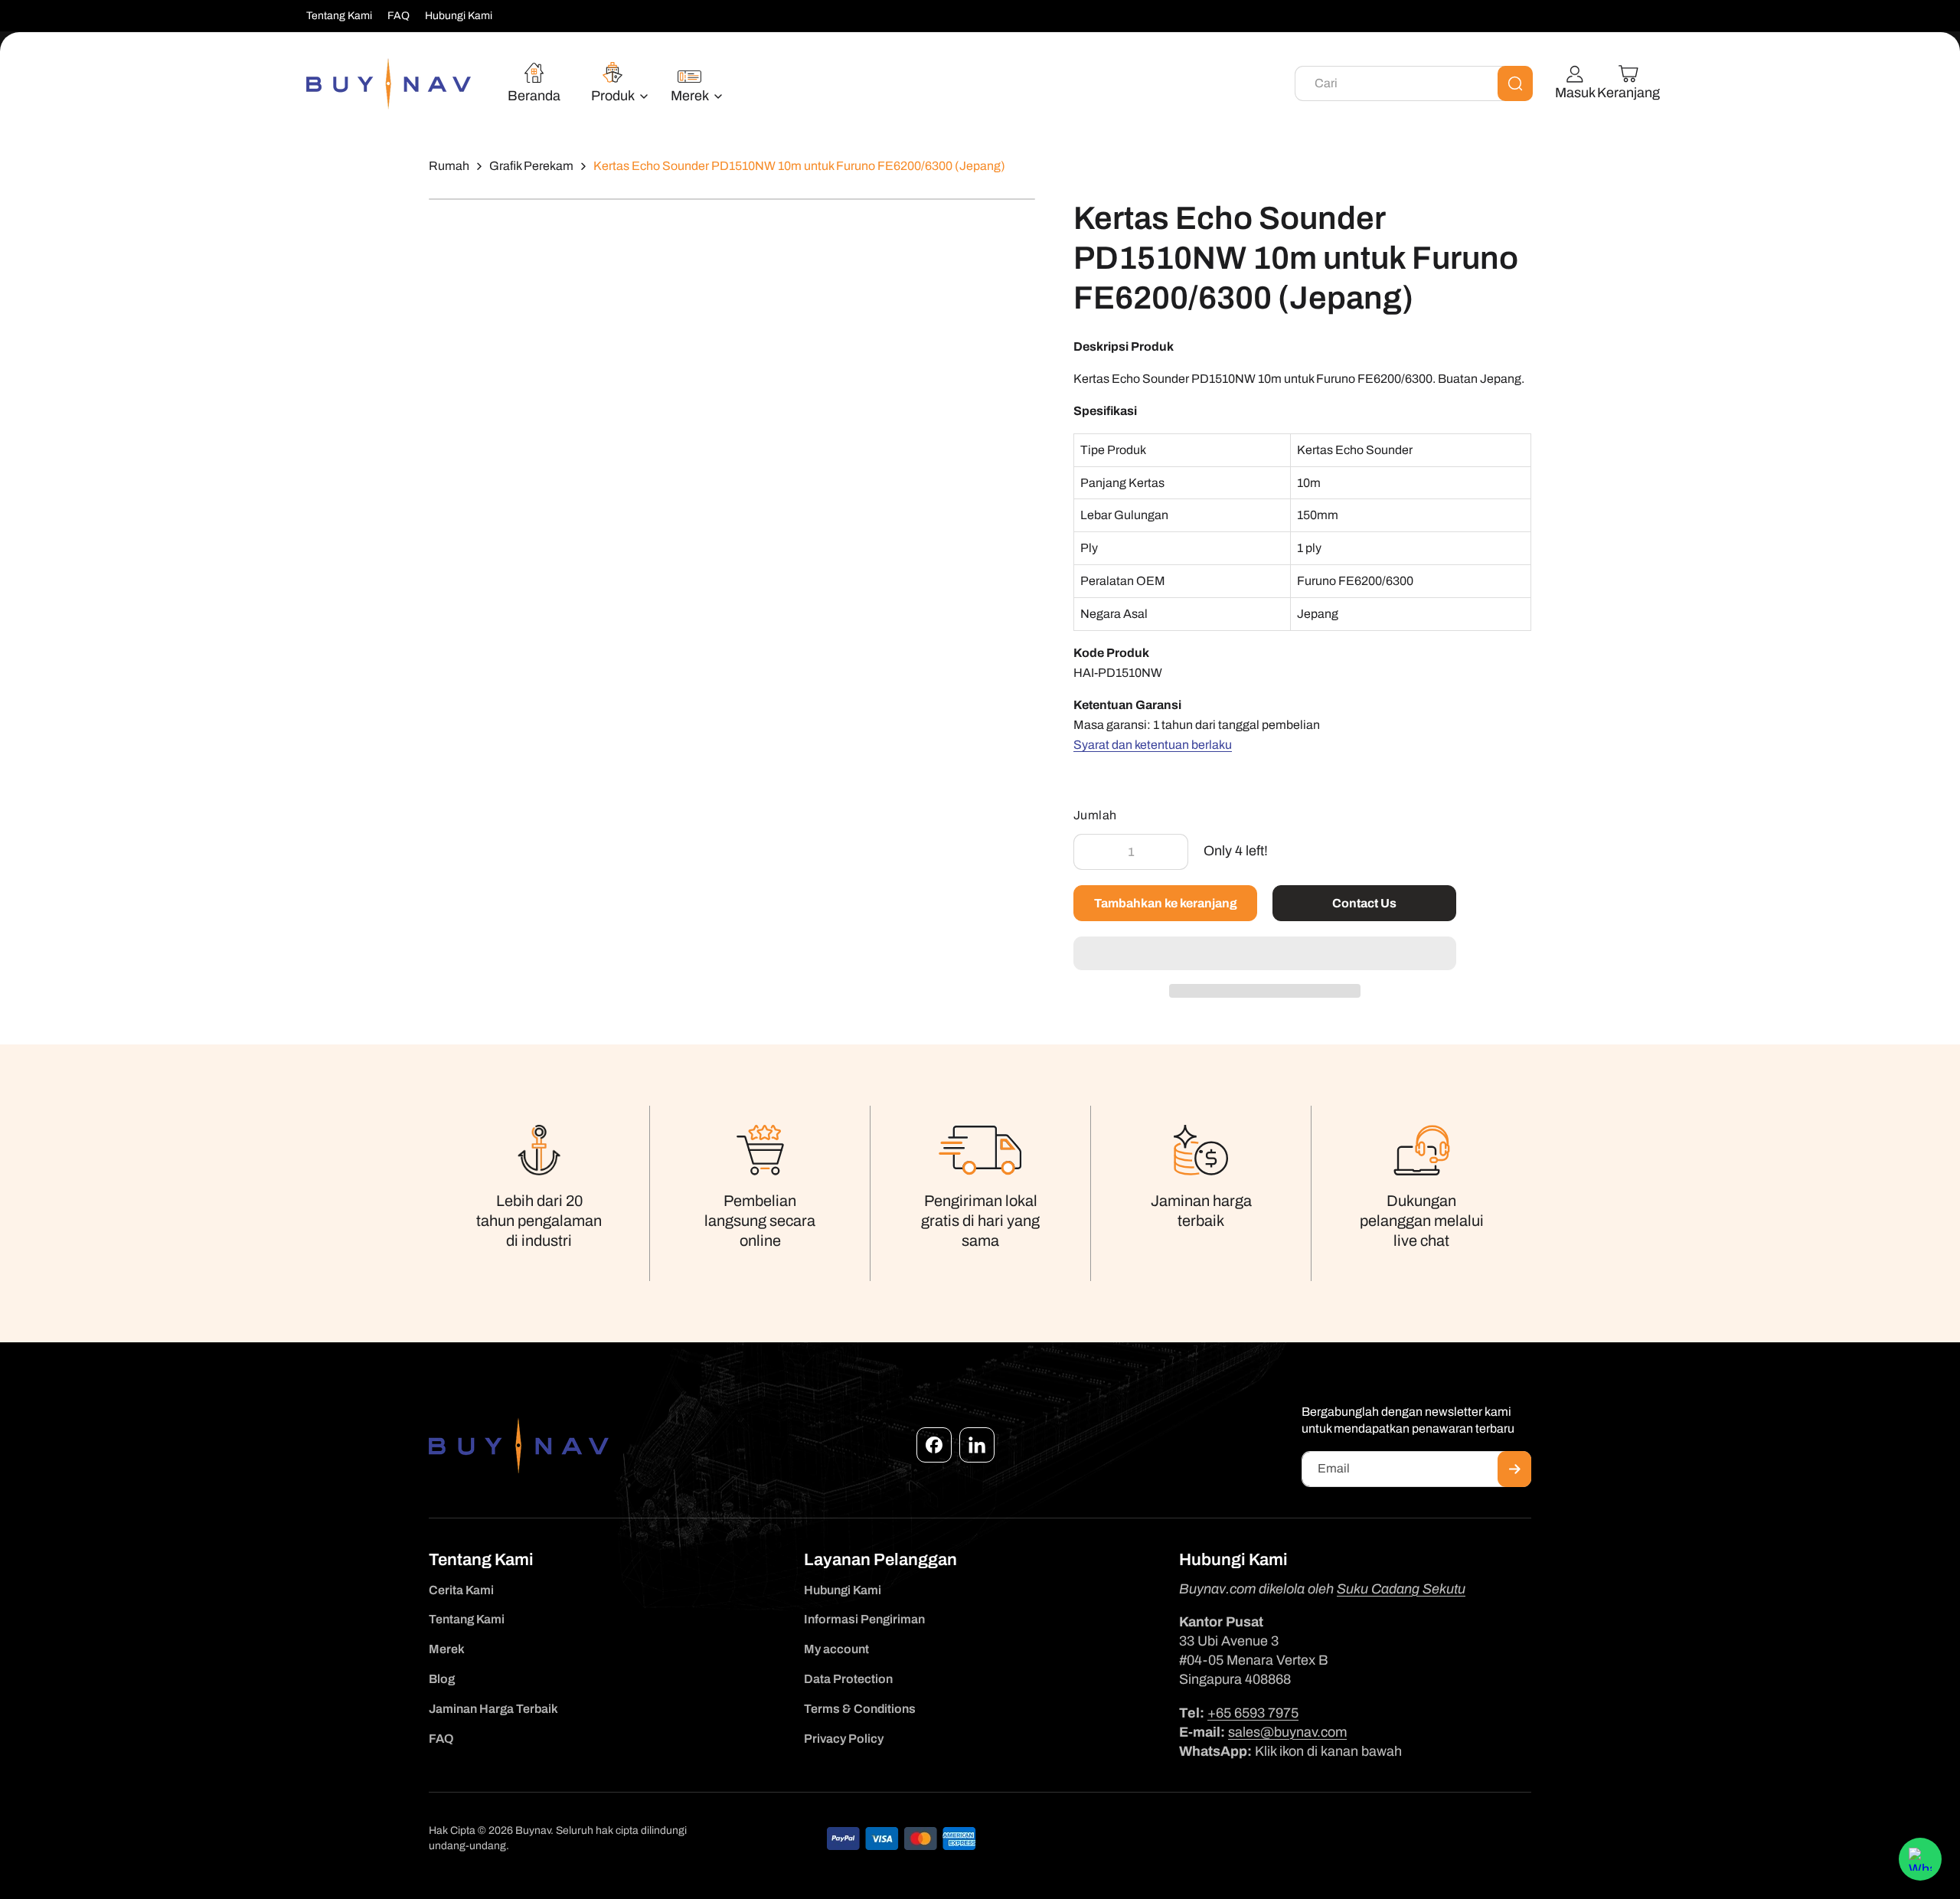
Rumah (449, 166)
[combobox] (1414, 83)
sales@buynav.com (1287, 1732)
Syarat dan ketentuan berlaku (1153, 745)
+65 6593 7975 (1253, 1713)
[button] (1265, 954)
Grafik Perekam (531, 166)
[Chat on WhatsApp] (1920, 1859)
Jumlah (1095, 815)
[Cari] (1515, 83)
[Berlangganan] (1514, 1469)
